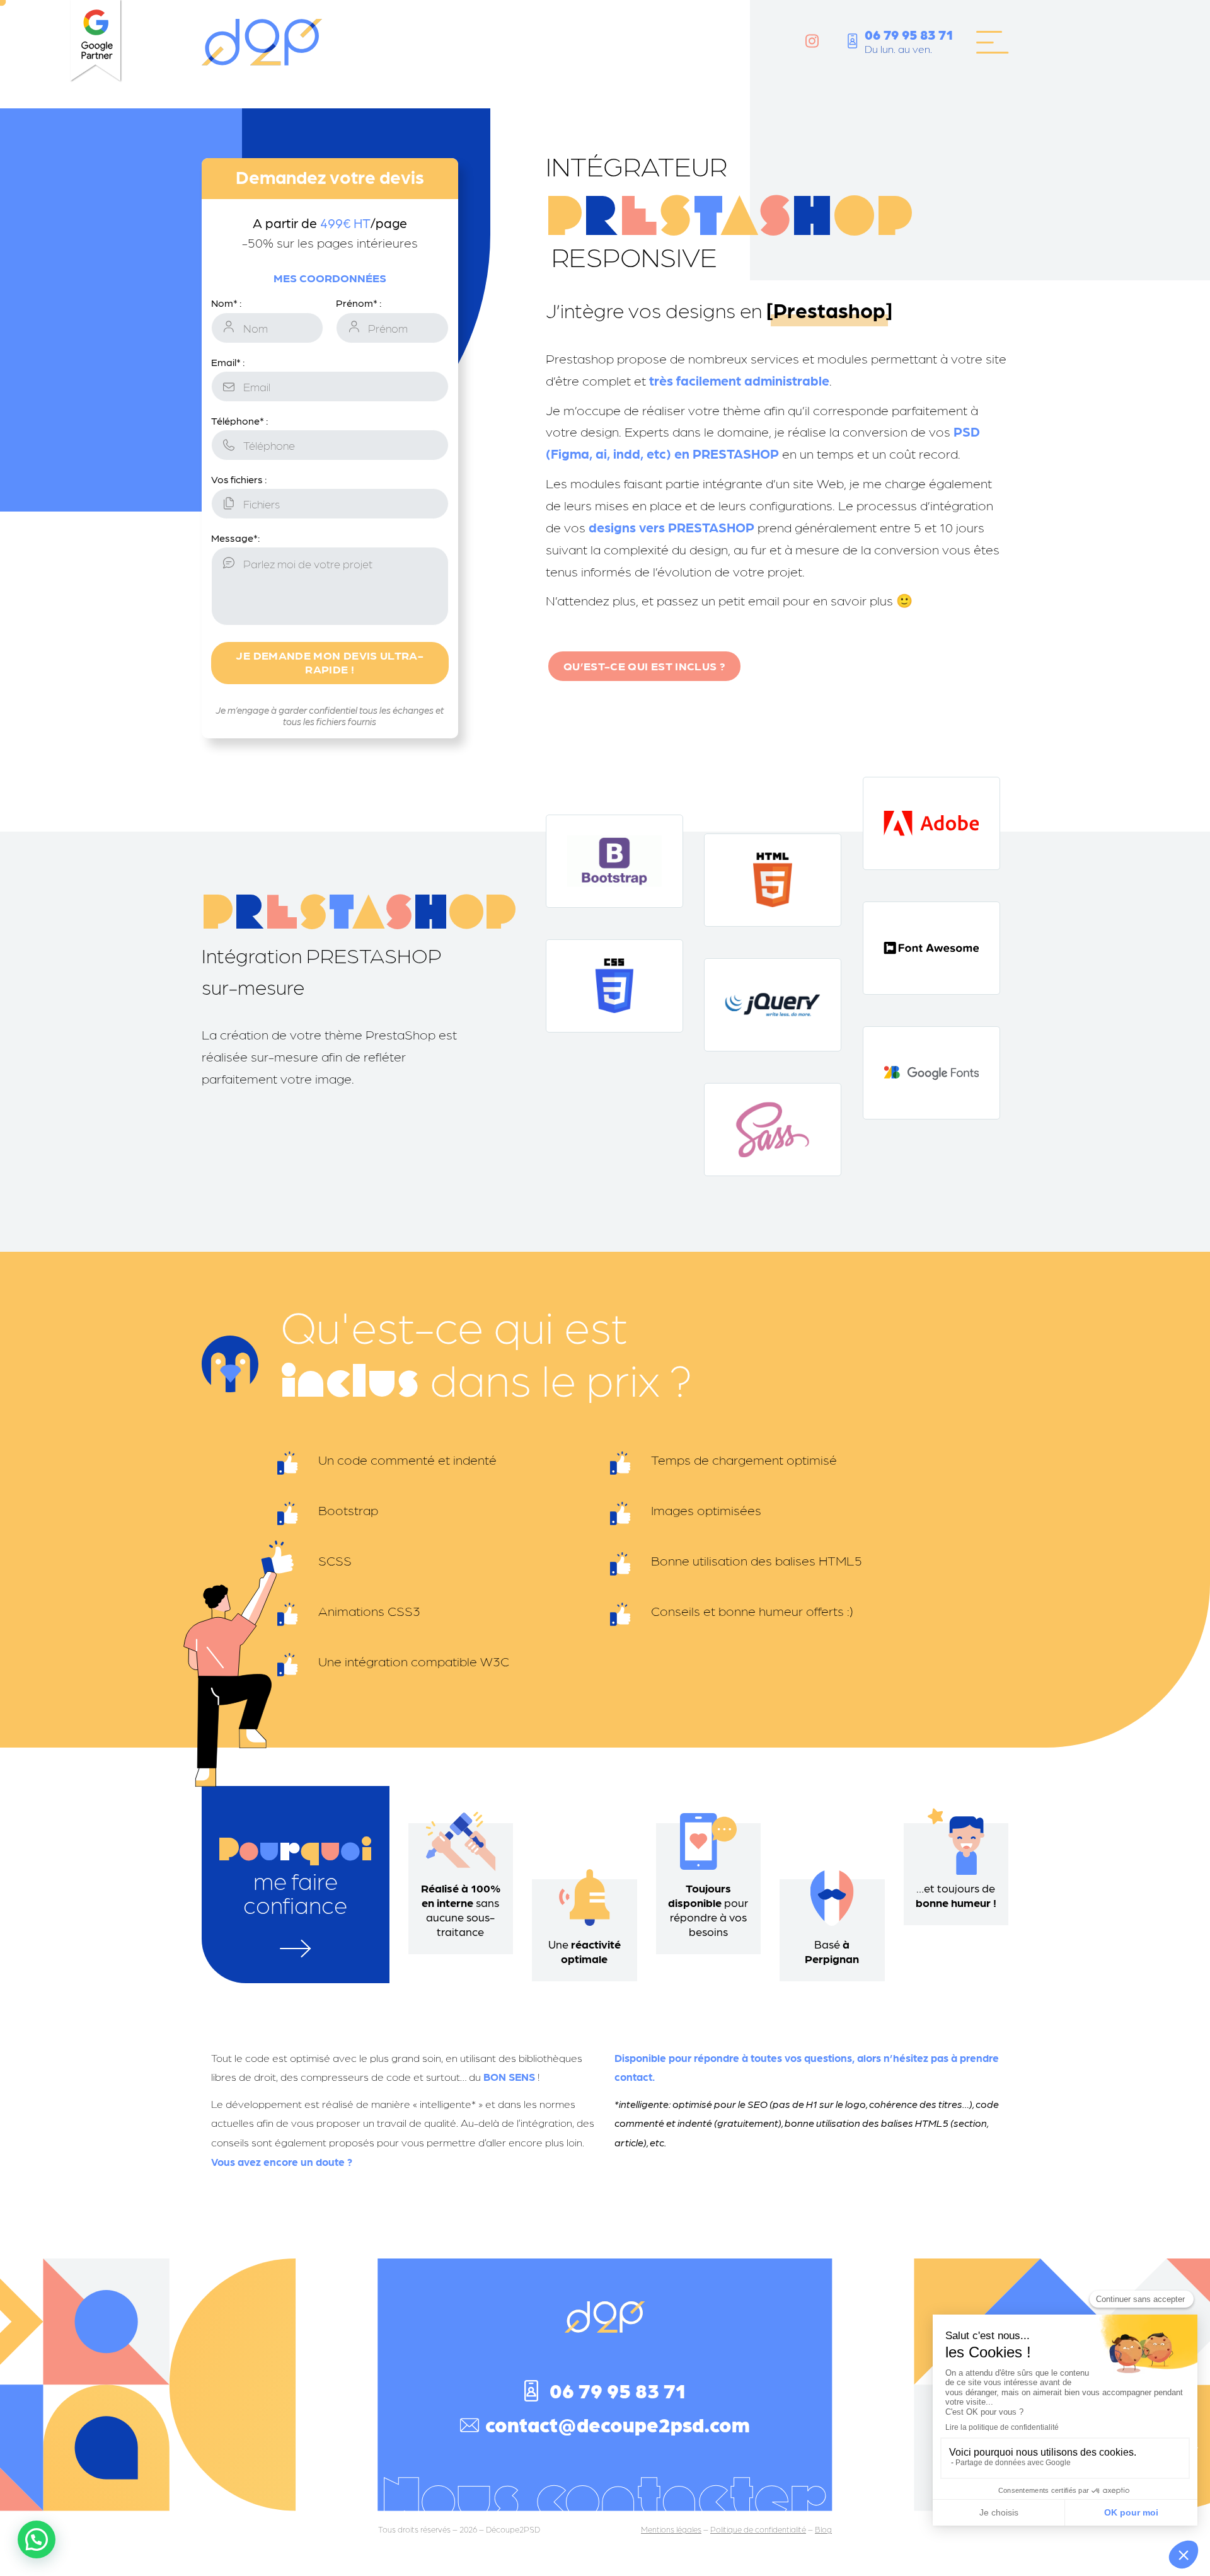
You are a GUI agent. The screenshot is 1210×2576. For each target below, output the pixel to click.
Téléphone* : (239, 421)
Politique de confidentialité (758, 2529)
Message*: (235, 538)
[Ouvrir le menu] (992, 42)
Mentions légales (671, 2529)
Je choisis (999, 2512)
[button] (1184, 2555)
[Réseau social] (812, 41)
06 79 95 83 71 (909, 34)
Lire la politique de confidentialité (1002, 2427)
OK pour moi (1131, 2512)
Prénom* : (359, 303)
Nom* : (226, 303)
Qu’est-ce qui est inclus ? (644, 666)
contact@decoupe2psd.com (618, 2424)
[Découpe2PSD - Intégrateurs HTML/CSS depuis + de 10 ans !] (262, 43)
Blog (823, 2529)
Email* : (228, 362)
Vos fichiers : (239, 479)
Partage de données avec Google (1013, 2463)
